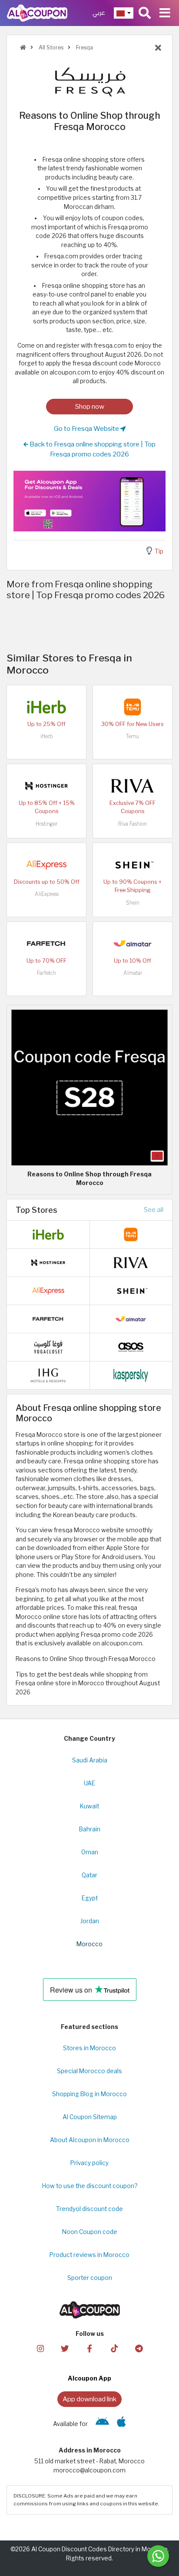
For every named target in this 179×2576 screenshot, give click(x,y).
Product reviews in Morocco (89, 2255)
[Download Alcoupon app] (89, 501)
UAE (89, 1783)
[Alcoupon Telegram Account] (139, 2348)
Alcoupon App (89, 2378)
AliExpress (47, 894)
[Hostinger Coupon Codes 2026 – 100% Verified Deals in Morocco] (46, 785)
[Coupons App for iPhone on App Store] (121, 2424)
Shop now (90, 406)
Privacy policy (89, 2163)
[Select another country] (124, 13)
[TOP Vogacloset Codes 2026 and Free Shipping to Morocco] (48, 1347)
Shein (133, 903)
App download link (89, 2399)
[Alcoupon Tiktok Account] (114, 2348)
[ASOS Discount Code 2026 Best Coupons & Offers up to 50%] (131, 1347)
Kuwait (89, 1806)
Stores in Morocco (89, 2048)
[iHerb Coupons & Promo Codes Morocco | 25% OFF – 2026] (46, 706)
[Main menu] (165, 13)
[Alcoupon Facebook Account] (89, 2348)
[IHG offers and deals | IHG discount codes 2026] (48, 1375)
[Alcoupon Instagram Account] (40, 2348)
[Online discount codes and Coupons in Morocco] (23, 47)
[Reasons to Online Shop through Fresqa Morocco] (89, 1087)
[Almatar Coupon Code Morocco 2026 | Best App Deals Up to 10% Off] (133, 943)
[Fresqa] (89, 81)
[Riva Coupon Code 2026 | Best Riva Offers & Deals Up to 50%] (133, 785)
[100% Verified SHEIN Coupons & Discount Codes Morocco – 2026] (133, 864)
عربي (99, 13)
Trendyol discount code (89, 2209)
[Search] (145, 13)
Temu (133, 736)
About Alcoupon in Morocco (90, 2140)
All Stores (50, 47)
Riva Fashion (133, 824)
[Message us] (158, 2556)
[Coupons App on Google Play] (102, 2424)
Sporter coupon (90, 2278)
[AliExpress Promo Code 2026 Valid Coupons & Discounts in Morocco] (46, 864)
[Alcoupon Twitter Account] (65, 2348)
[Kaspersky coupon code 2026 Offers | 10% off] (131, 1375)
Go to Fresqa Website (87, 428)
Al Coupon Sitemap (90, 2117)
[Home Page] (37, 13)
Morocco (89, 1944)
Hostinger (46, 824)
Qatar (89, 1875)
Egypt (90, 1898)
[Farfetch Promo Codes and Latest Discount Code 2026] (46, 943)
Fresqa (84, 47)
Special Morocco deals (89, 2071)
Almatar (133, 973)
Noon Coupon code (90, 2232)
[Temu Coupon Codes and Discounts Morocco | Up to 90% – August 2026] (133, 706)
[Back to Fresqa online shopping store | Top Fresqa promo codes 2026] (158, 48)
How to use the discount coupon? (90, 2186)
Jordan (90, 1921)
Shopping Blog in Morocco (89, 2094)
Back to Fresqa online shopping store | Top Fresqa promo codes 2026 (92, 449)
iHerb (46, 736)
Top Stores (36, 1210)
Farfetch (46, 973)
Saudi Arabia (90, 1760)
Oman (90, 1852)
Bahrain (90, 1829)
